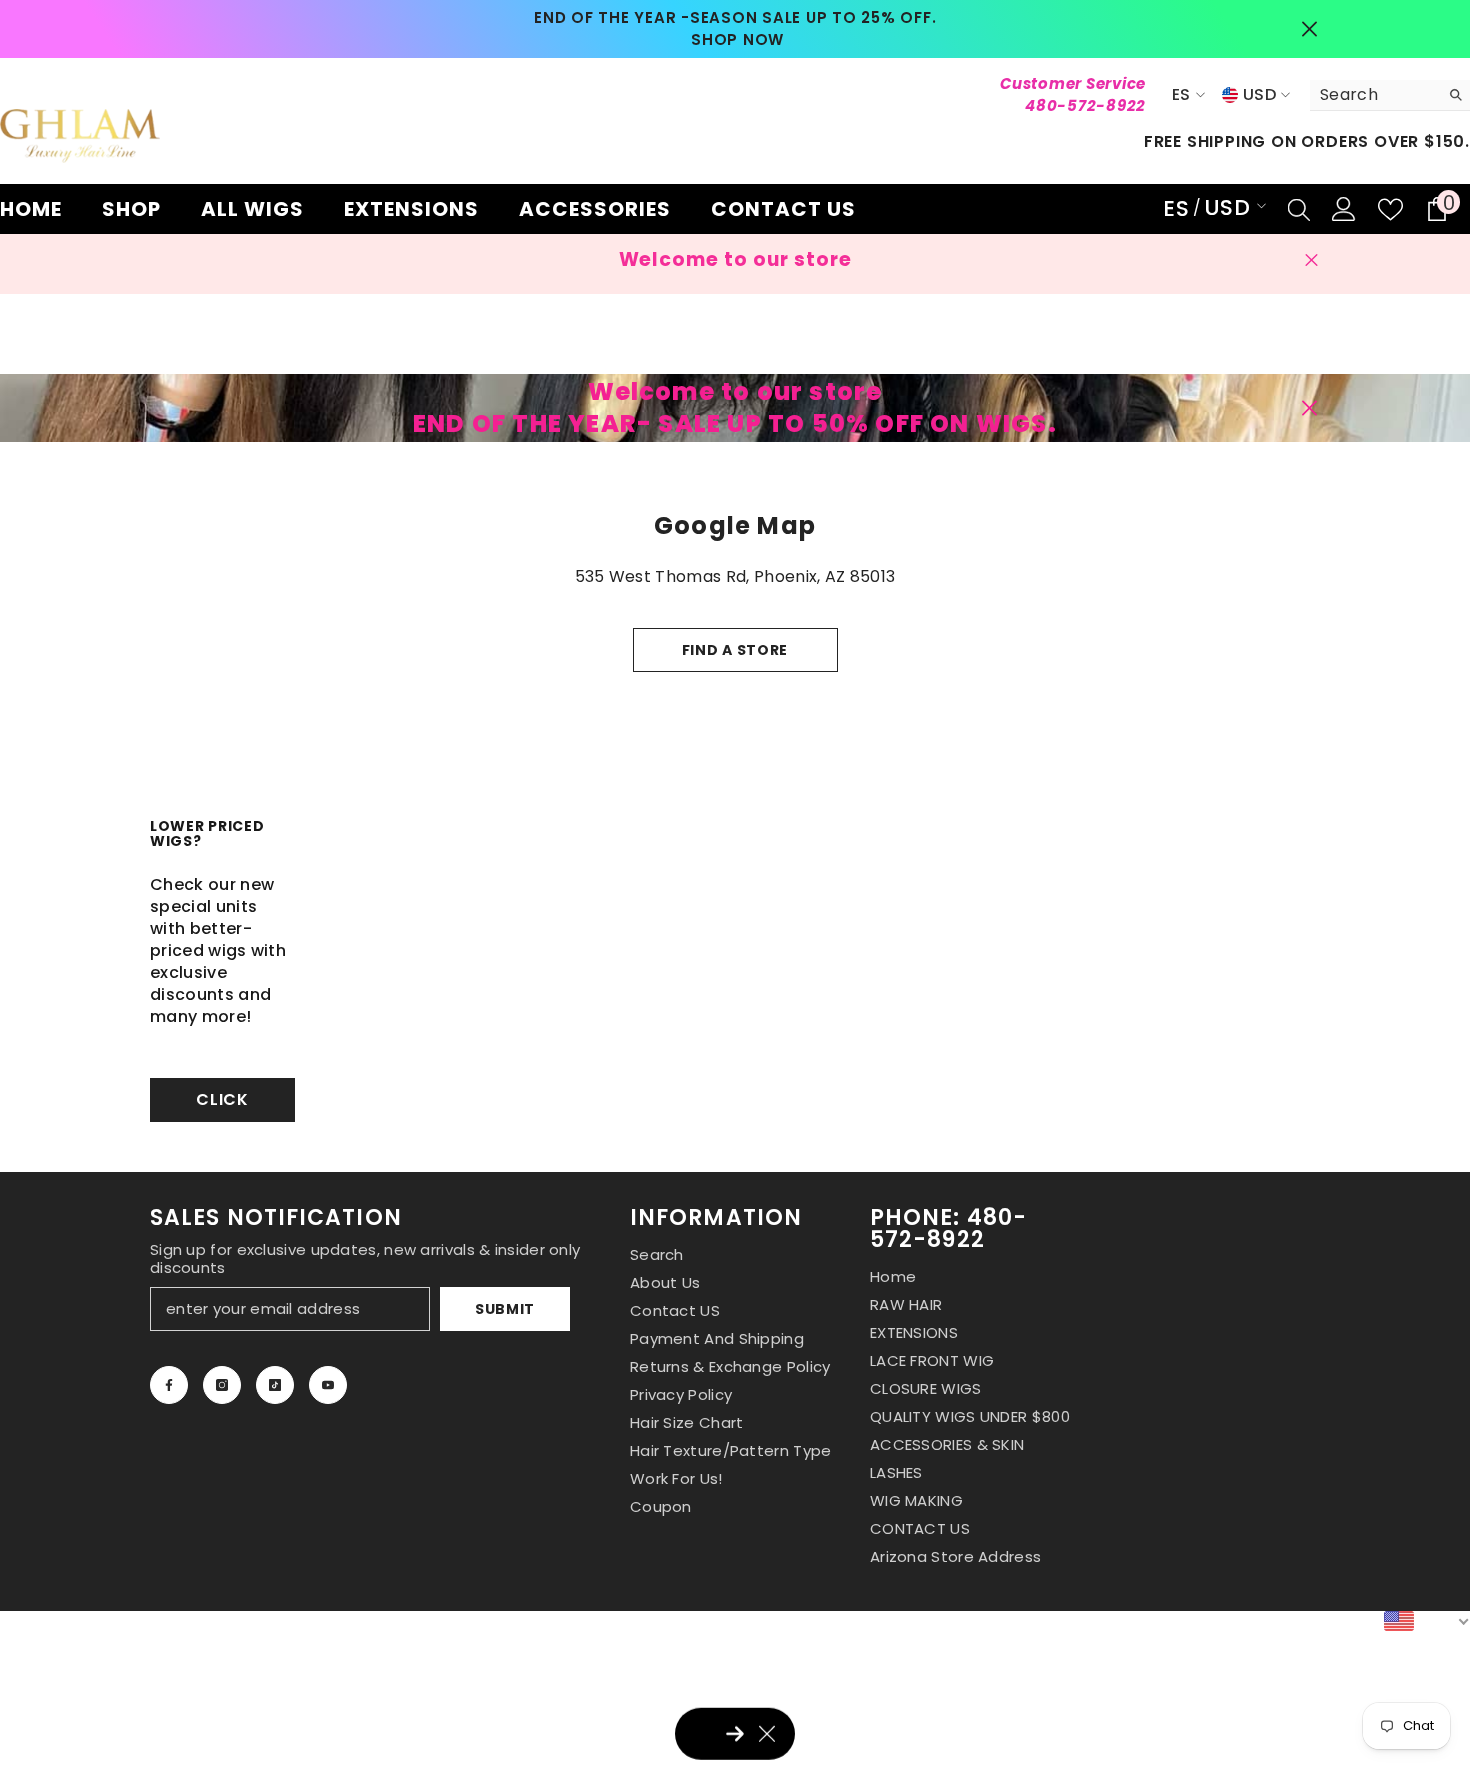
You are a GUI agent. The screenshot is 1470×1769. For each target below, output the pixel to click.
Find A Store (735, 650)
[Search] (1390, 95)
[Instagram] (222, 1385)
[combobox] (1374, 95)
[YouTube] (328, 1385)
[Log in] (1344, 209)
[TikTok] (275, 1385)
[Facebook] (169, 1385)
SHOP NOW (737, 39)
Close (1309, 29)
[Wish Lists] (1390, 209)
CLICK (222, 1099)
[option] (735, 29)
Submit (505, 1309)
